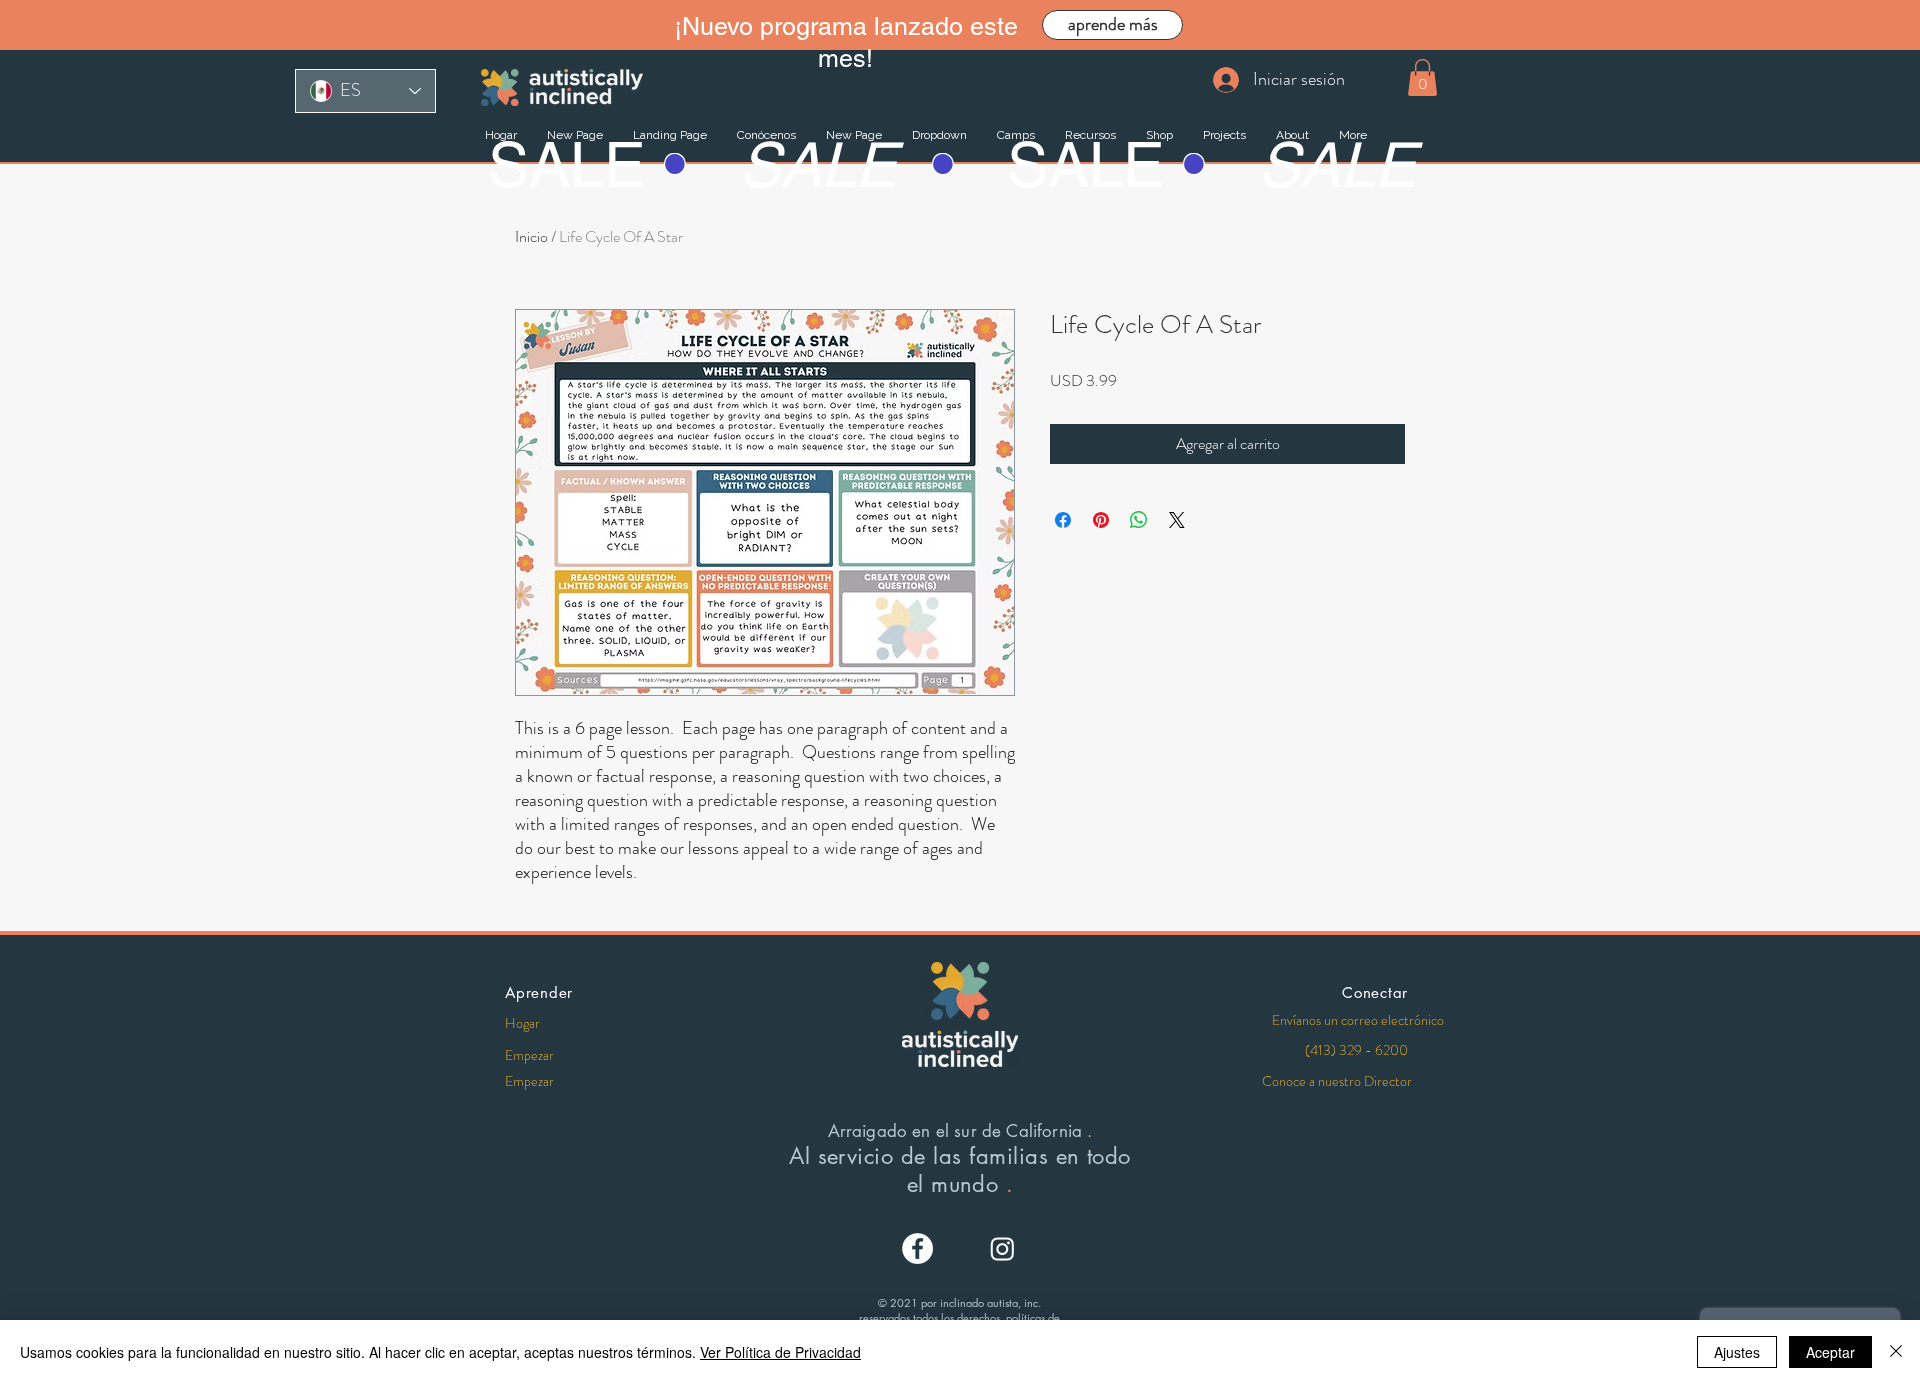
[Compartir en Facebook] (1063, 520)
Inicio (531, 236)
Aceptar (1830, 1352)
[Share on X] (1177, 520)
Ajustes (1737, 1352)
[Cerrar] (1896, 1352)
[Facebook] (917, 1248)
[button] (1422, 77)
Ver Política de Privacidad (780, 1352)
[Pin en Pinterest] (1101, 520)
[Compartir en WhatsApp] (1139, 520)
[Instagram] (1002, 1248)
